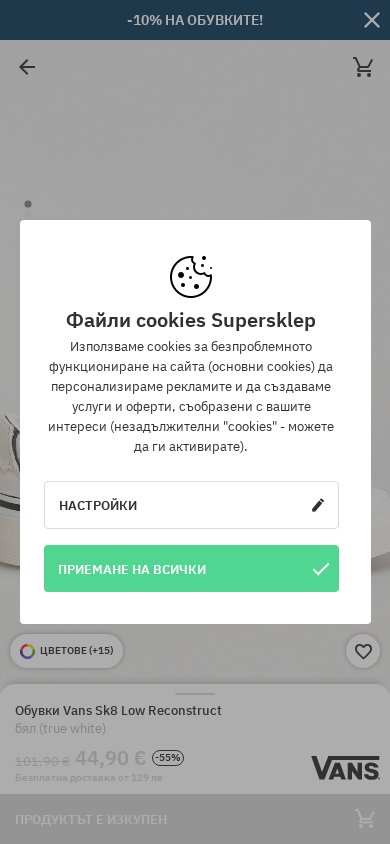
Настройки (98, 505)
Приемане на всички (132, 569)
